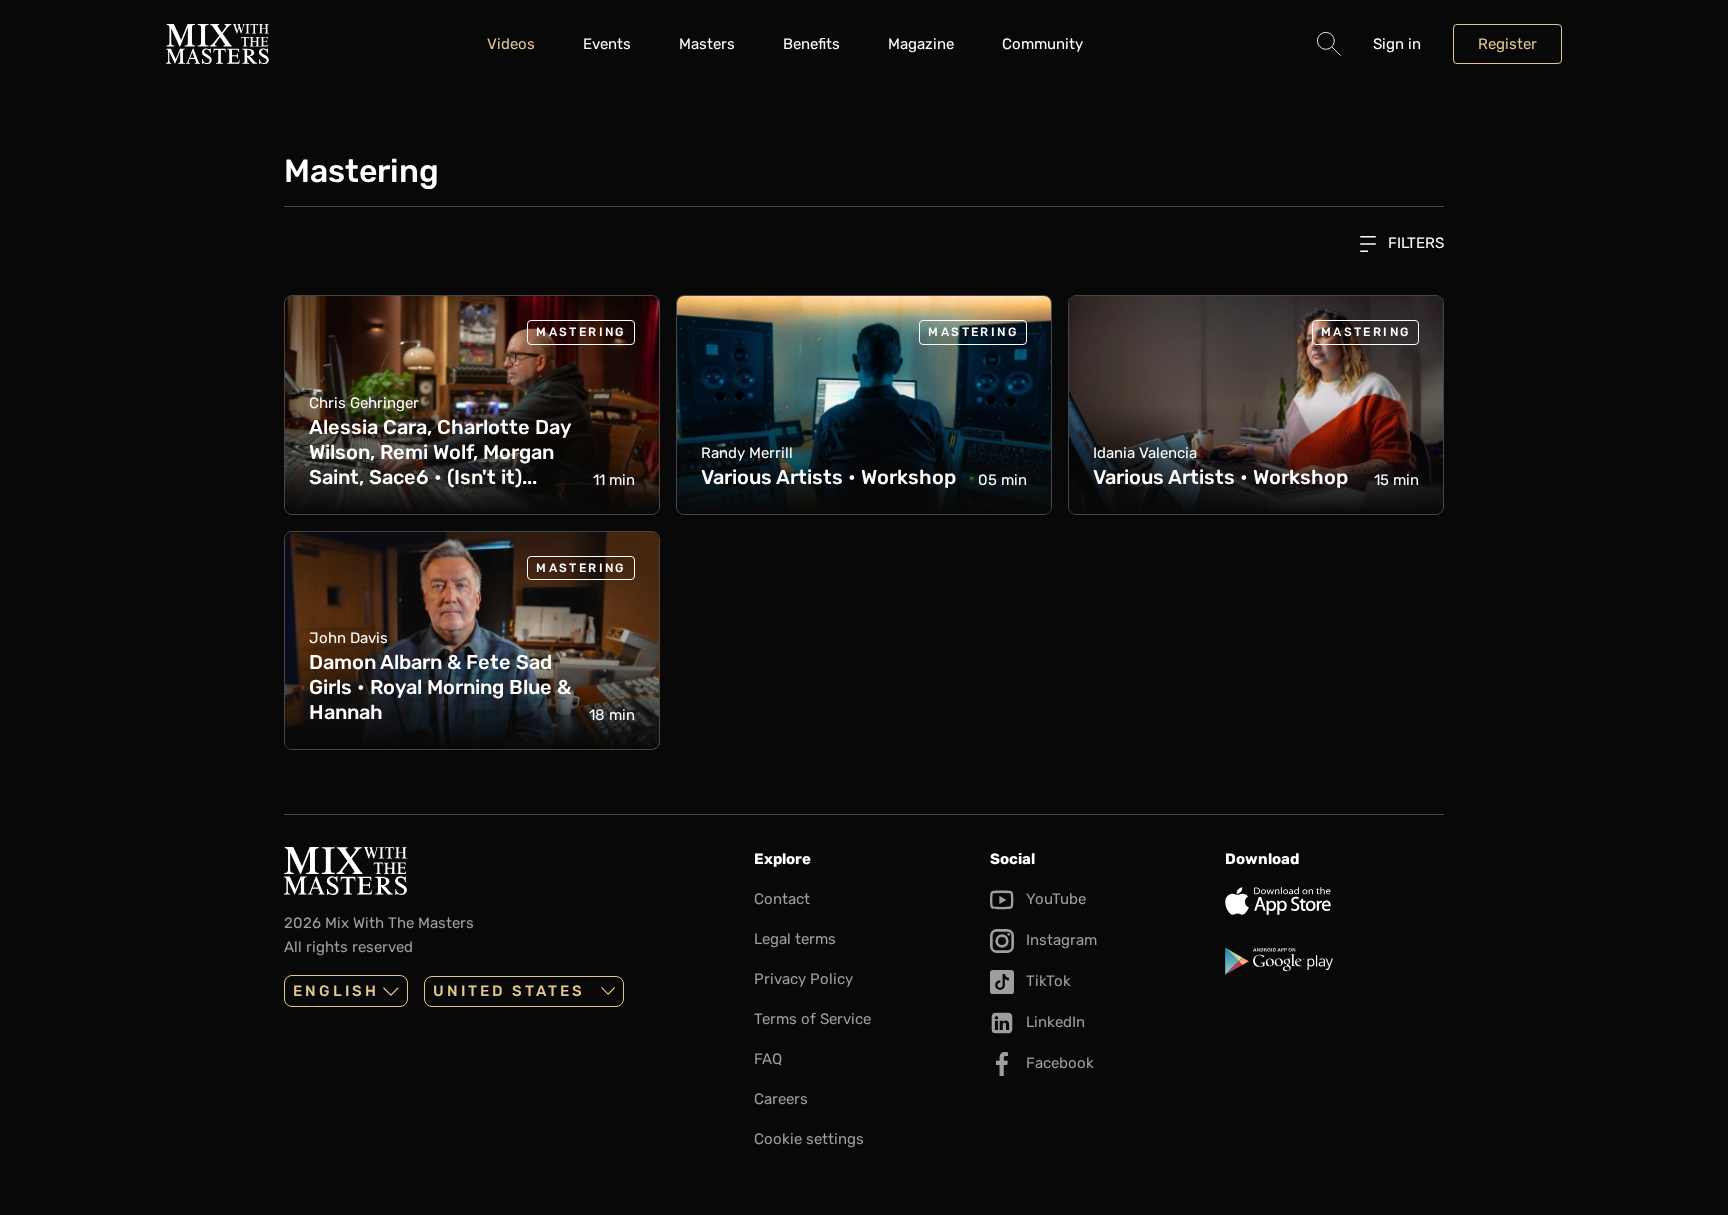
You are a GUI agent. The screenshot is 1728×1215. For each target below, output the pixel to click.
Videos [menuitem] (511, 44)
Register (1507, 44)
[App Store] (1334, 901)
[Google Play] (1334, 961)
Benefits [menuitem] (811, 44)
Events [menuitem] (607, 44)
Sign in (1397, 44)
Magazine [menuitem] (921, 44)
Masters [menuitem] (707, 44)
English (336, 991)
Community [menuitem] (1042, 44)
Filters (1414, 243)
